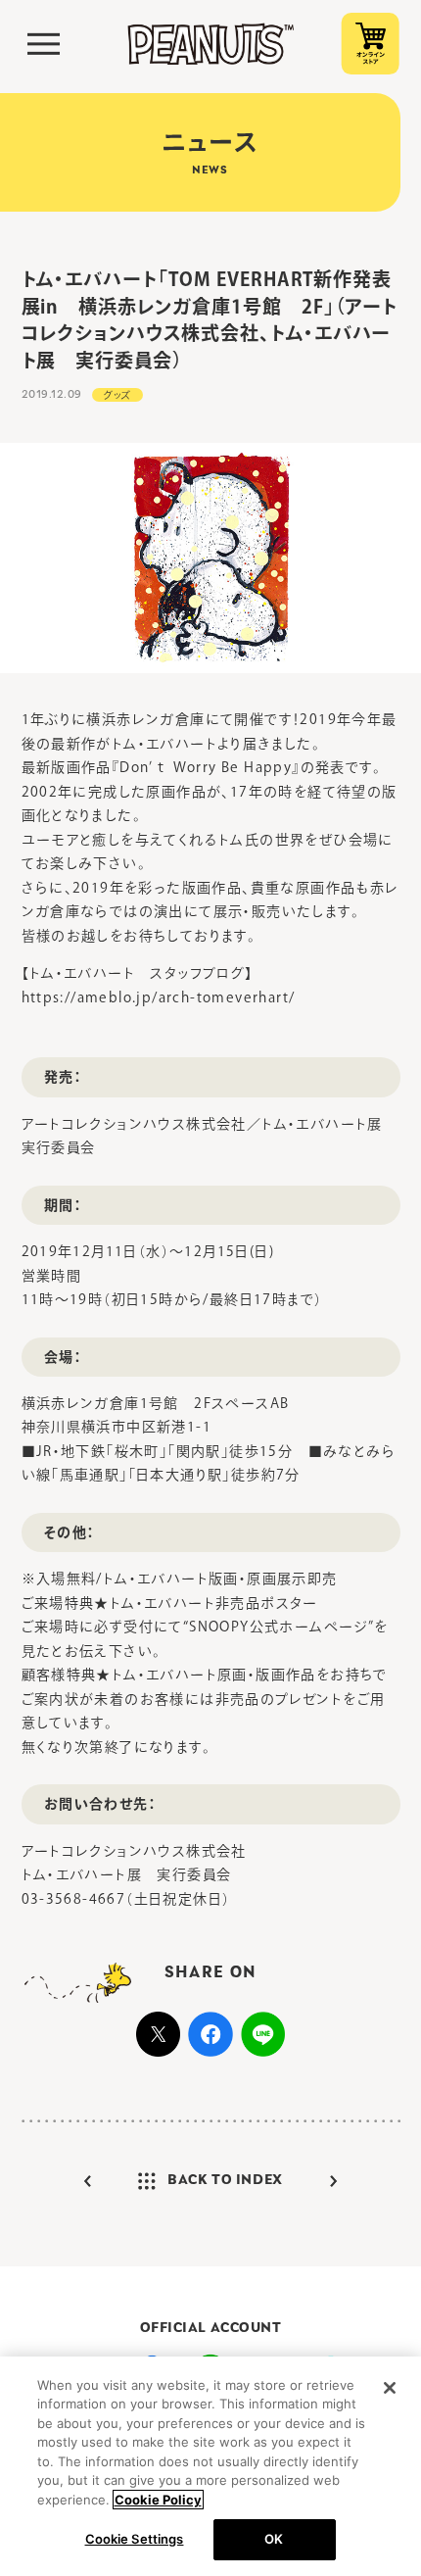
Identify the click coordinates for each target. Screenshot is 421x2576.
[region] (210, 2466)
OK (274, 2539)
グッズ (117, 395)
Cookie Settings (135, 2539)
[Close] (390, 2388)
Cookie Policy (158, 2500)
